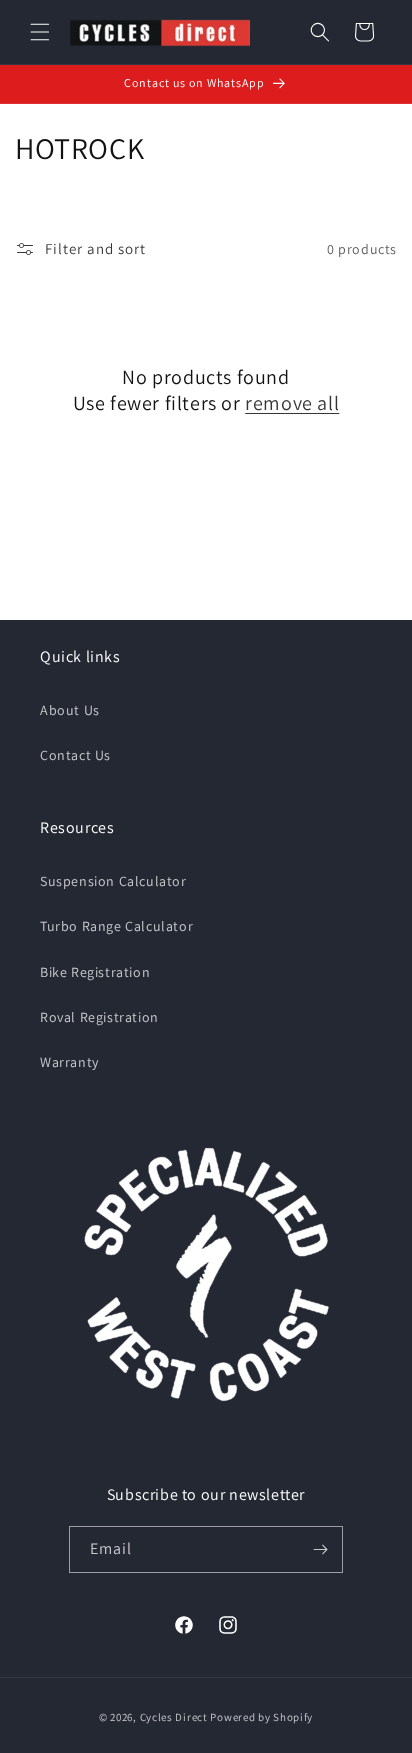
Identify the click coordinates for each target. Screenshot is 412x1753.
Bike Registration (95, 972)
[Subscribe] (320, 1549)
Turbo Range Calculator (116, 926)
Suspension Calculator (113, 881)
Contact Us (75, 755)
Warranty (69, 1062)
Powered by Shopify (261, 1717)
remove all (292, 403)
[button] (40, 32)
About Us (70, 710)
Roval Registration (99, 1017)
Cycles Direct (174, 1717)
